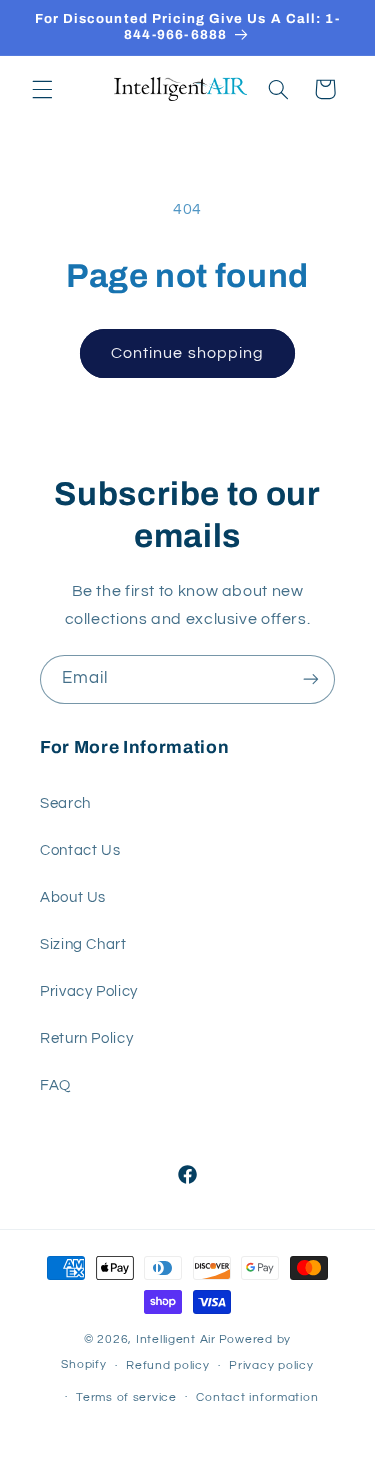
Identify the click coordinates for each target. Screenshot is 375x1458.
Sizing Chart (83, 944)
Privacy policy (271, 1365)
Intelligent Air (176, 1339)
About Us (73, 897)
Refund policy (168, 1365)
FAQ (55, 1085)
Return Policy (86, 1038)
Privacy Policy (89, 991)
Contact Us (80, 850)
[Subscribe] (311, 679)
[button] (42, 89)
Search (65, 803)
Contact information (257, 1397)
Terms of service (126, 1397)
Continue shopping (187, 353)
